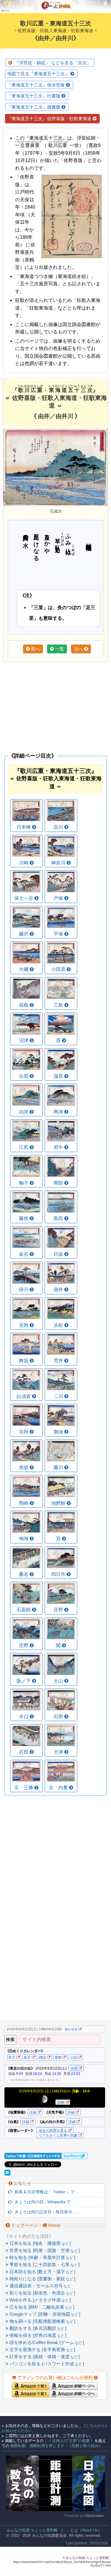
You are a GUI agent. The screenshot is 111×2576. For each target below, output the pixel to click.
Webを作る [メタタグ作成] (40, 2300)
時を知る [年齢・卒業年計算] (42, 2257)
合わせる (71, 2029)
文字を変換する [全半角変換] (42, 2350)
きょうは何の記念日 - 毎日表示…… (46, 2212)
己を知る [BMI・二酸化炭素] (41, 2307)
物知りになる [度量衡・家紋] (42, 2279)
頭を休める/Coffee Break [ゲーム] (46, 2342)
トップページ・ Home (35, 2225)
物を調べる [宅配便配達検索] (42, 2321)
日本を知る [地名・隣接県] (40, 2243)
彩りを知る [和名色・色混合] (42, 2293)
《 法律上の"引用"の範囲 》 (71, 2441)
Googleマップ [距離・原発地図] (44, 2314)
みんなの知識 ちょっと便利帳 (30, 2530)
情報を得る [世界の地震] (37, 2335)
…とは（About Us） (84, 2530)
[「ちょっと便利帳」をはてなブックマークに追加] (8, 2174)
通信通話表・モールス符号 (40, 2286)
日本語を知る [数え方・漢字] (42, 2272)
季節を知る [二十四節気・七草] (44, 2265)
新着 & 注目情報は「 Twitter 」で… (45, 2192)
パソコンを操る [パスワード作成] (46, 2364)
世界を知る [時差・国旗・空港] (44, 2250)
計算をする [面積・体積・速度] (44, 2357)
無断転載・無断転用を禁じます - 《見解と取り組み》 (56, 2446)
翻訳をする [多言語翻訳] (37, 2328)
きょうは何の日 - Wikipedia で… (43, 2202)
